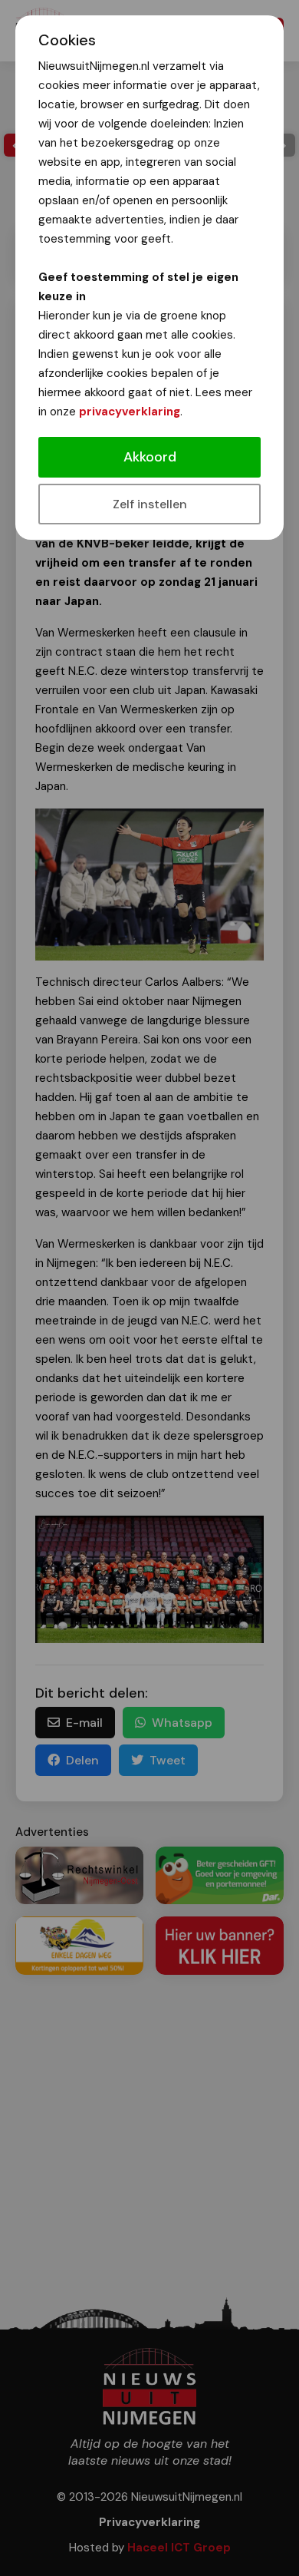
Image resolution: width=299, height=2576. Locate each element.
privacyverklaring (130, 412)
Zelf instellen (150, 504)
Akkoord (150, 457)
